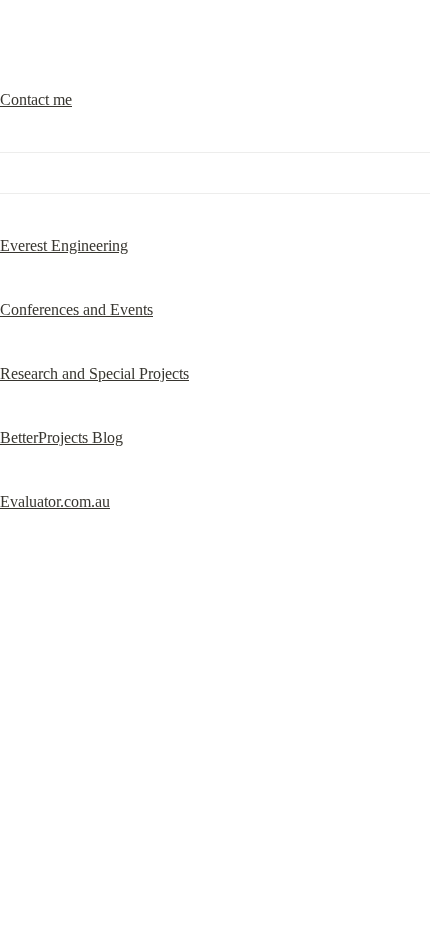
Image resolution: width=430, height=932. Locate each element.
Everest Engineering (64, 245)
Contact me (36, 99)
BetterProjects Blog (61, 437)
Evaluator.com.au (55, 501)
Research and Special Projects (94, 373)
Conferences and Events (76, 309)
